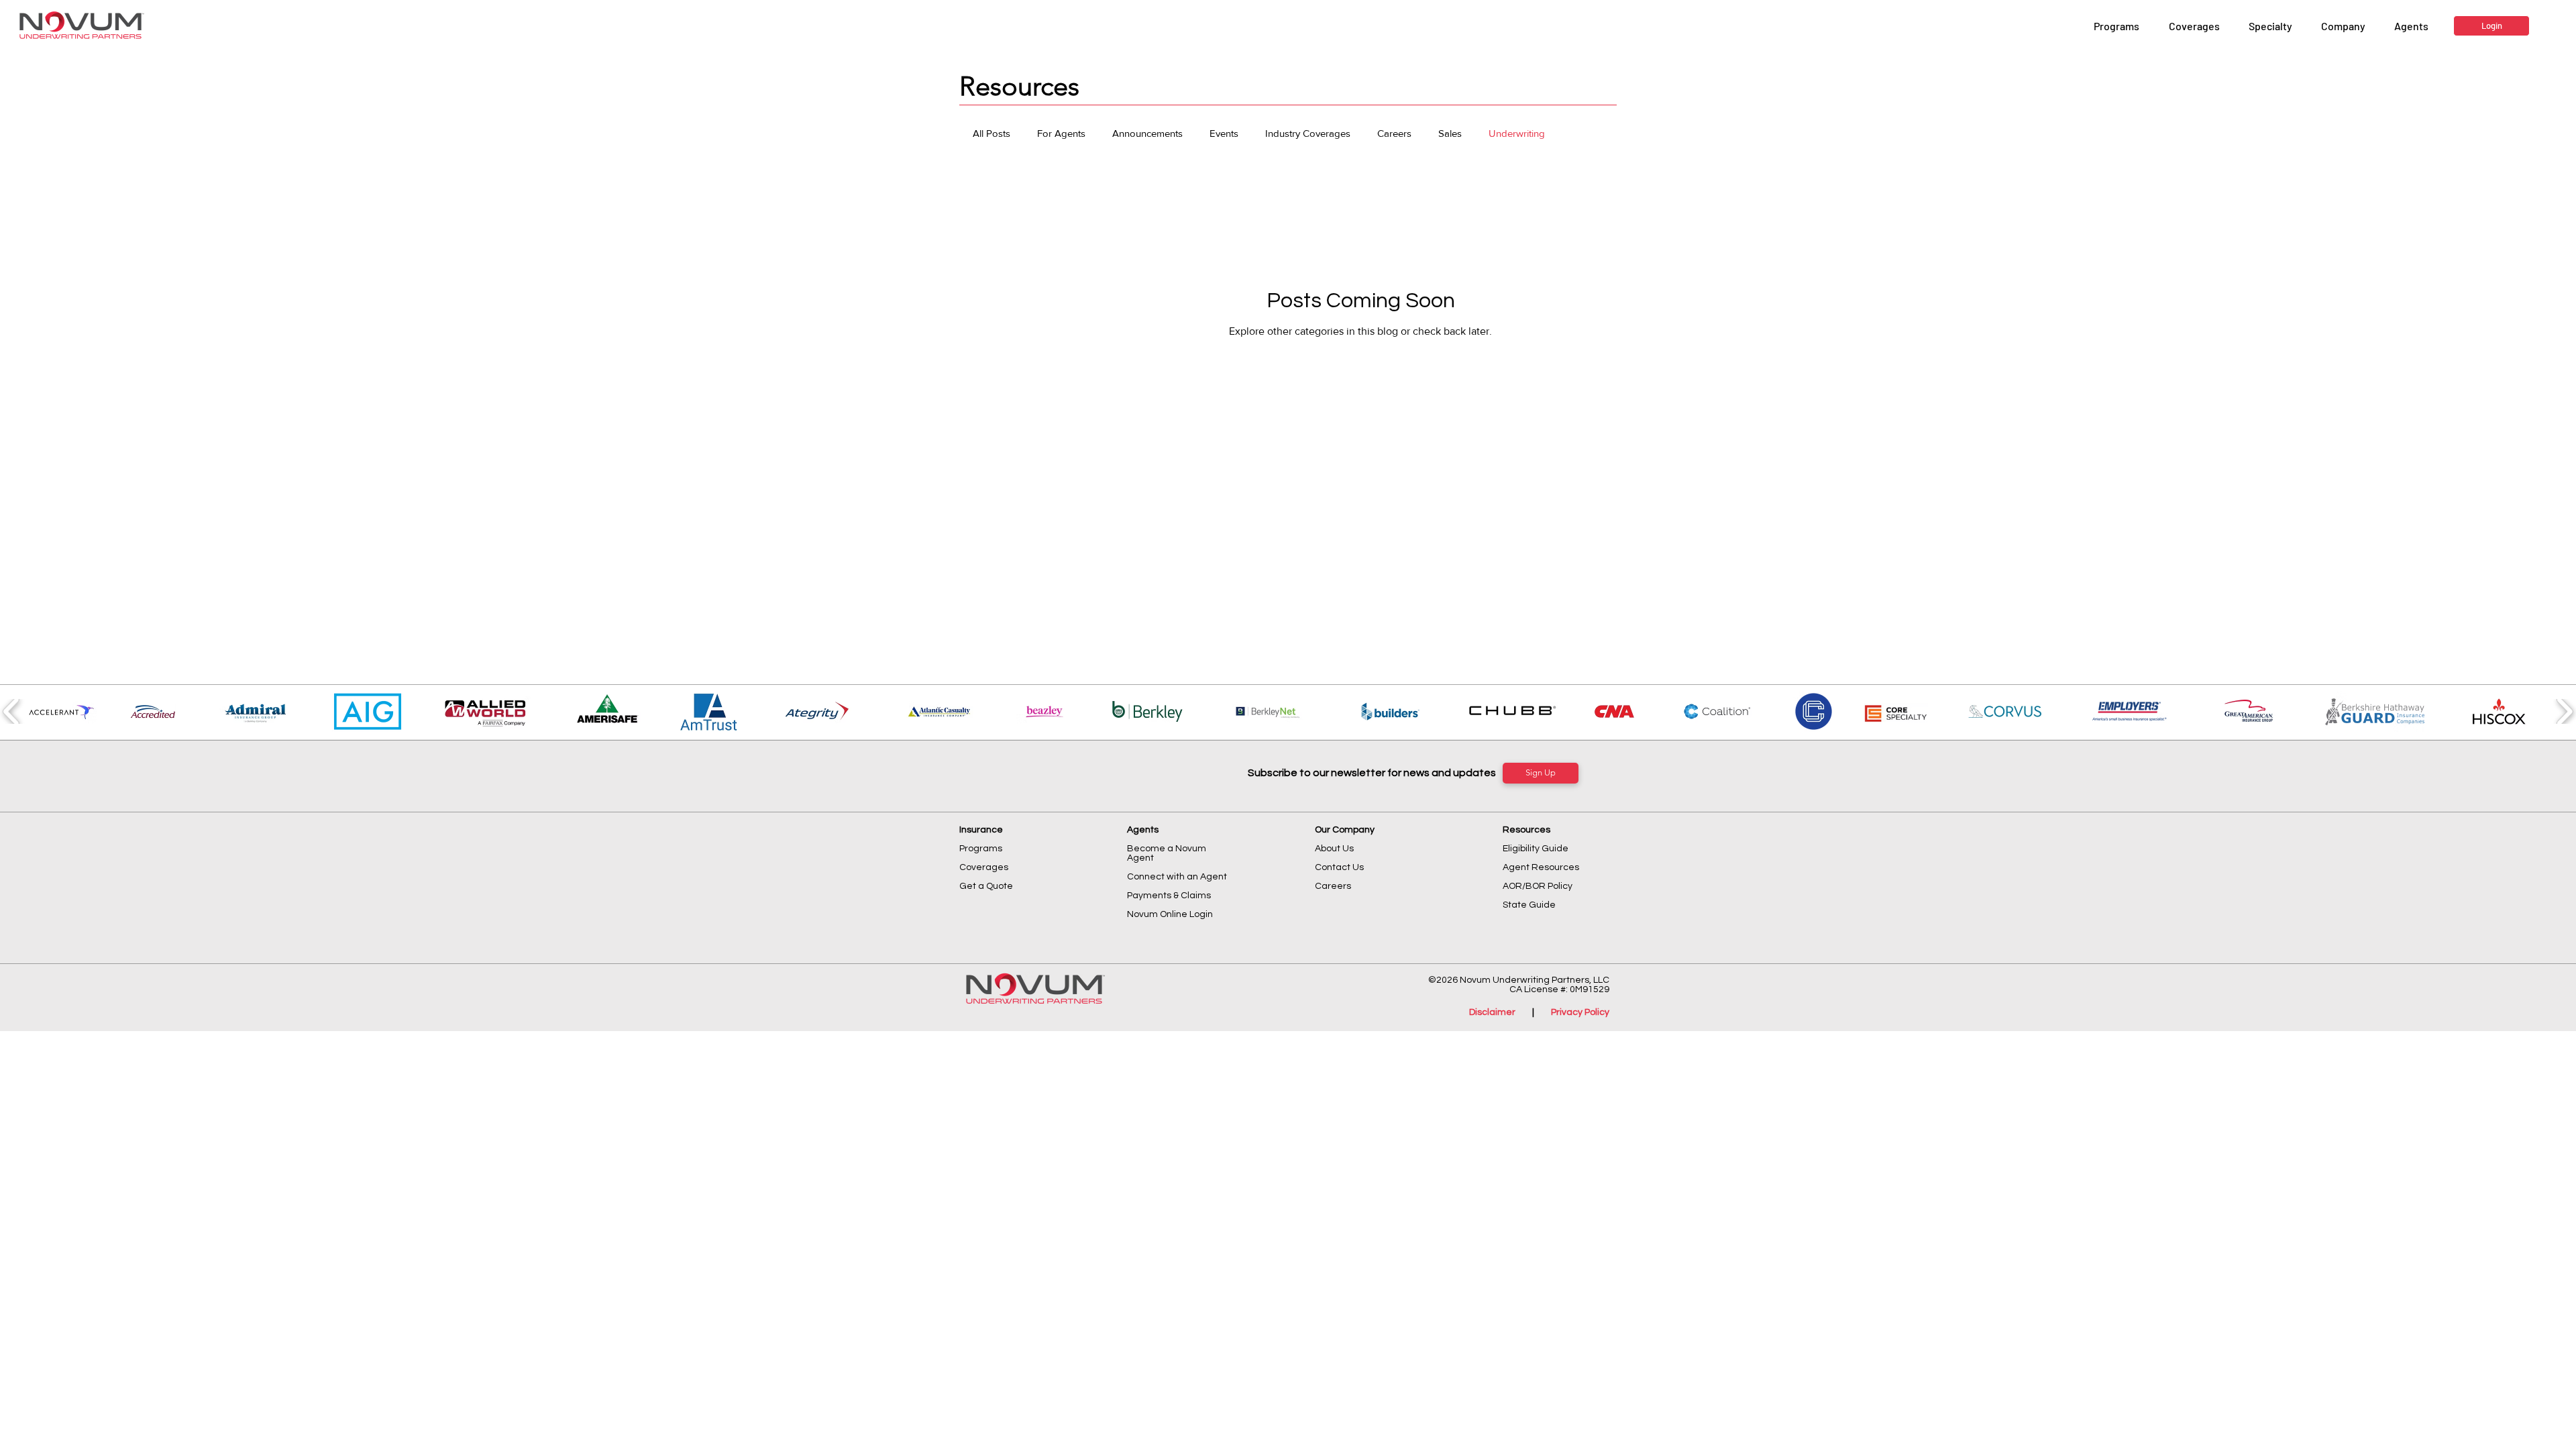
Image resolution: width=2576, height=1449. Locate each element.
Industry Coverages (1308, 133)
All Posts (991, 133)
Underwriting (1517, 133)
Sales (1450, 133)
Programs (981, 849)
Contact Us (1339, 867)
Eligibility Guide (1536, 849)
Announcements (1147, 133)
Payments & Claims (1169, 896)
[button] (2343, 26)
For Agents (1061, 133)
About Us (1334, 849)
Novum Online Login (1171, 914)
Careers (1394, 133)
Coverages (984, 867)
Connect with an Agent (1177, 877)
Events (1224, 133)
